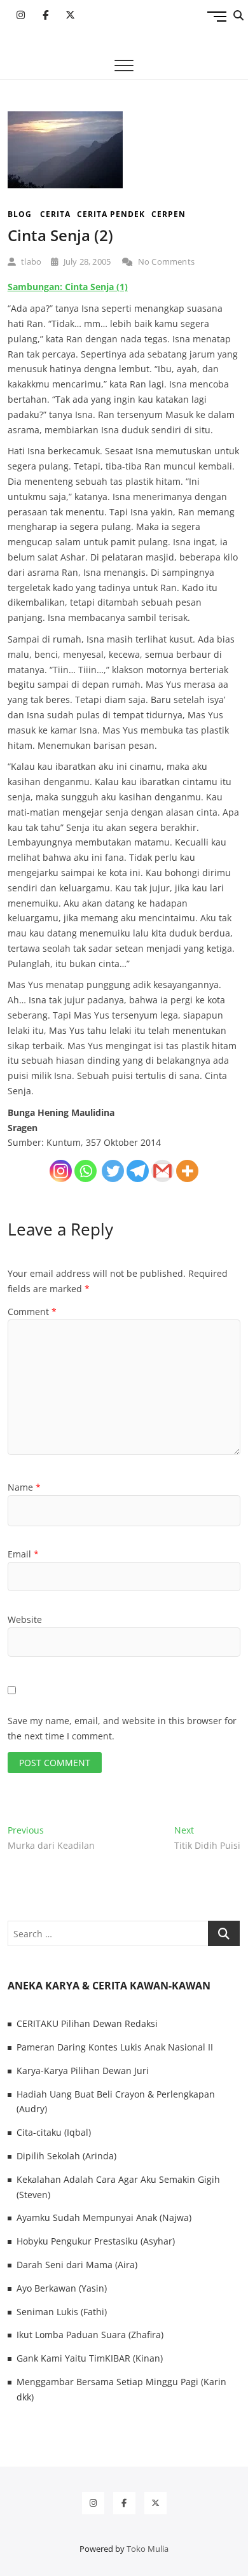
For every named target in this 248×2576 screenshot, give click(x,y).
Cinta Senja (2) (60, 235)
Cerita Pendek (111, 214)
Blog (20, 214)
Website (25, 1619)
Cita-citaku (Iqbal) (54, 2132)
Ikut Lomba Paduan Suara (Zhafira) (90, 2335)
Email (23, 1554)
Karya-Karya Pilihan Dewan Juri (83, 2071)
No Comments (165, 261)
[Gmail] (162, 1171)
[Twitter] (113, 1171)
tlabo (30, 261)
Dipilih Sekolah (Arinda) (66, 2156)
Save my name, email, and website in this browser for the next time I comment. (122, 1728)
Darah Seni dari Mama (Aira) (77, 2265)
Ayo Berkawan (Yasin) (62, 2288)
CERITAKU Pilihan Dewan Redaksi (87, 2023)
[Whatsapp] (86, 1171)
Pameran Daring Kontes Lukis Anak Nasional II (115, 2047)
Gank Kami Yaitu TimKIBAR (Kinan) (90, 2358)
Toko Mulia (148, 2549)
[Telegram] (138, 1171)
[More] (187, 1171)
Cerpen (169, 214)
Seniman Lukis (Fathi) (62, 2312)
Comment (32, 1312)
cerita (55, 214)
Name (24, 1487)
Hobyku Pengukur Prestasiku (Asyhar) (96, 2241)
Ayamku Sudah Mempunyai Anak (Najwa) (104, 2217)
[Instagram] (61, 1171)
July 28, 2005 (86, 261)
